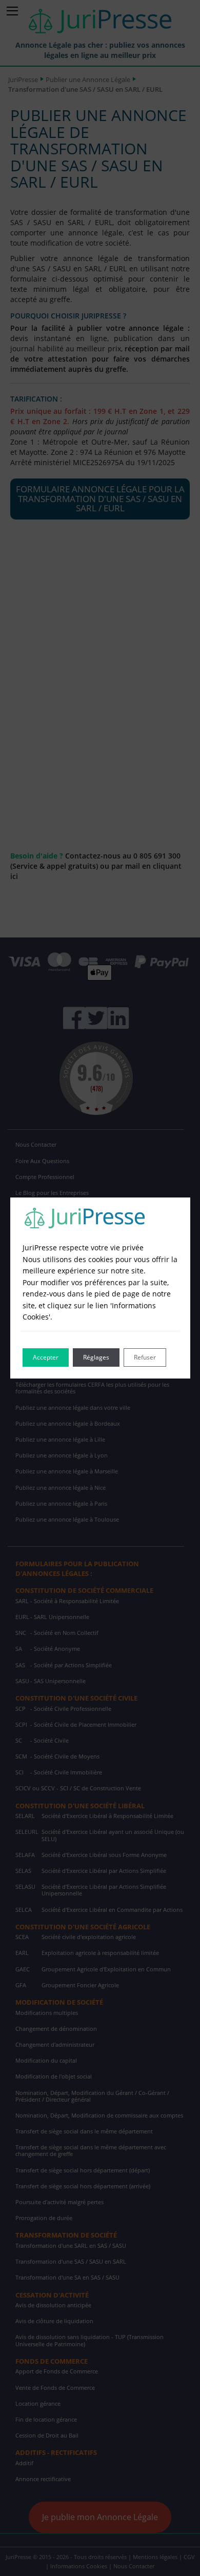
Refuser (145, 1357)
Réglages (96, 1357)
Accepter (46, 1357)
